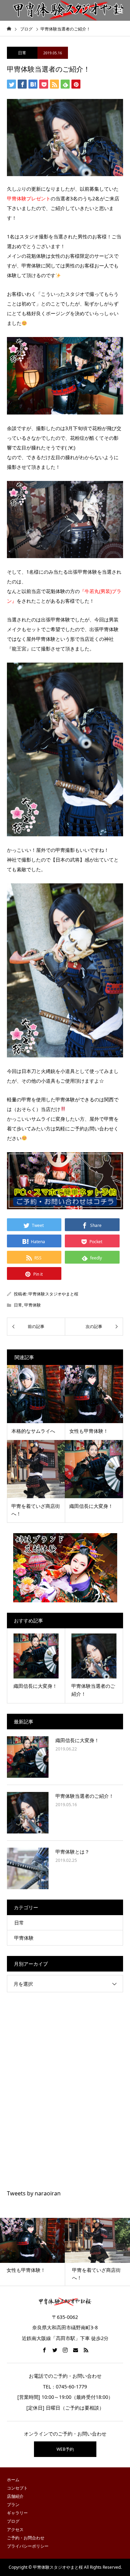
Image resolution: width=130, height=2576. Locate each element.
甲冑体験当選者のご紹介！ (85, 1796)
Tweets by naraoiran (34, 2193)
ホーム (13, 2480)
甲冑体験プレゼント (29, 198)
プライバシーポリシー (28, 2546)
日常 (22, 53)
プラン (13, 2505)
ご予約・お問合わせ (26, 2538)
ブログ (13, 2521)
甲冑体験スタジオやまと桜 (53, 1294)
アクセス (15, 2529)
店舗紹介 (15, 2496)
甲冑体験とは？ (72, 1852)
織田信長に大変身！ (77, 1740)
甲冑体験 (33, 1305)
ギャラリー (17, 2513)
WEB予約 (65, 2449)
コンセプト (17, 2488)
